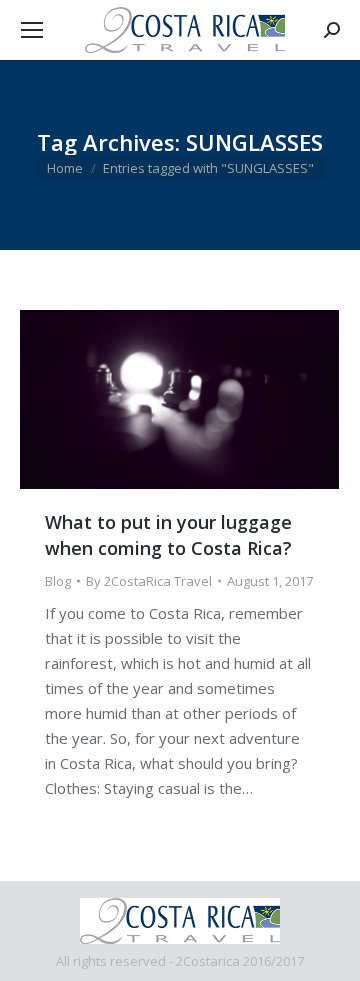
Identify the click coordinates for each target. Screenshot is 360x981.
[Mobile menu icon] (32, 30)
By (149, 581)
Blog (58, 581)
